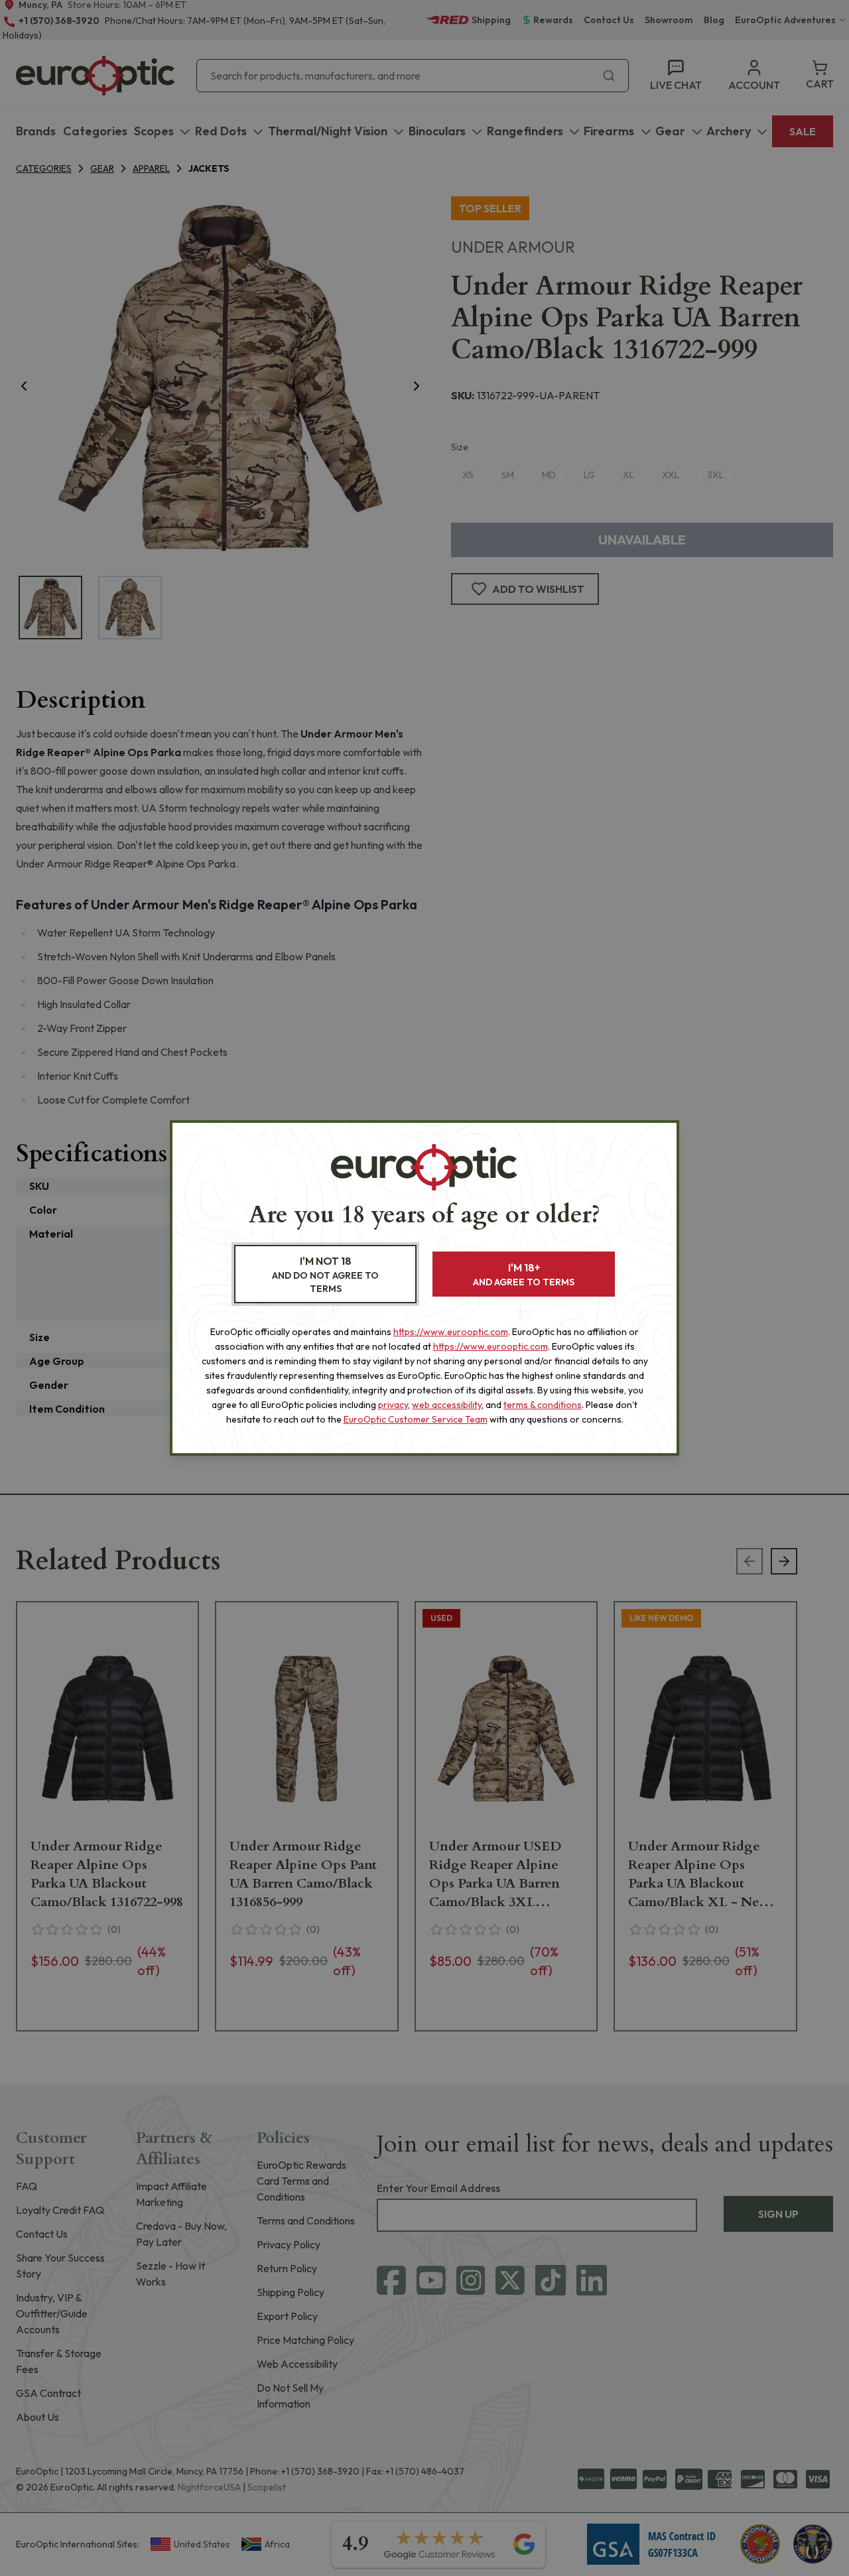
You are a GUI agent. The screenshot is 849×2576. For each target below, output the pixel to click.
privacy (393, 1405)
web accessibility (447, 1405)
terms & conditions (543, 1405)
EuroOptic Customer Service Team (416, 1419)
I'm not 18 (325, 1274)
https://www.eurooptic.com (451, 1332)
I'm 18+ (524, 1274)
